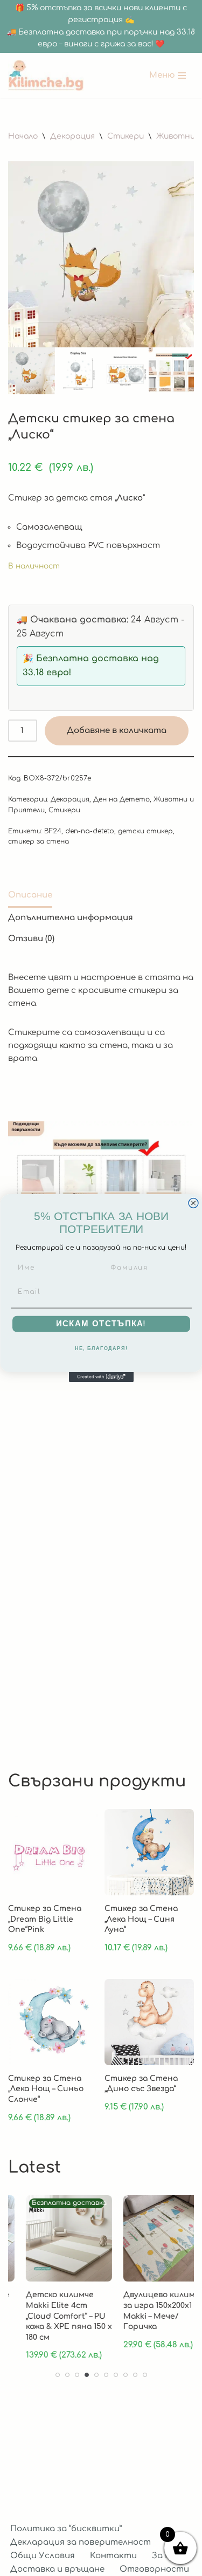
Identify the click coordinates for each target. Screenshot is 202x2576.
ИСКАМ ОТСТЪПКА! (101, 1324)
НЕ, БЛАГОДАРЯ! (101, 1349)
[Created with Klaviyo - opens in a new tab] (101, 1377)
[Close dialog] (193, 1203)
